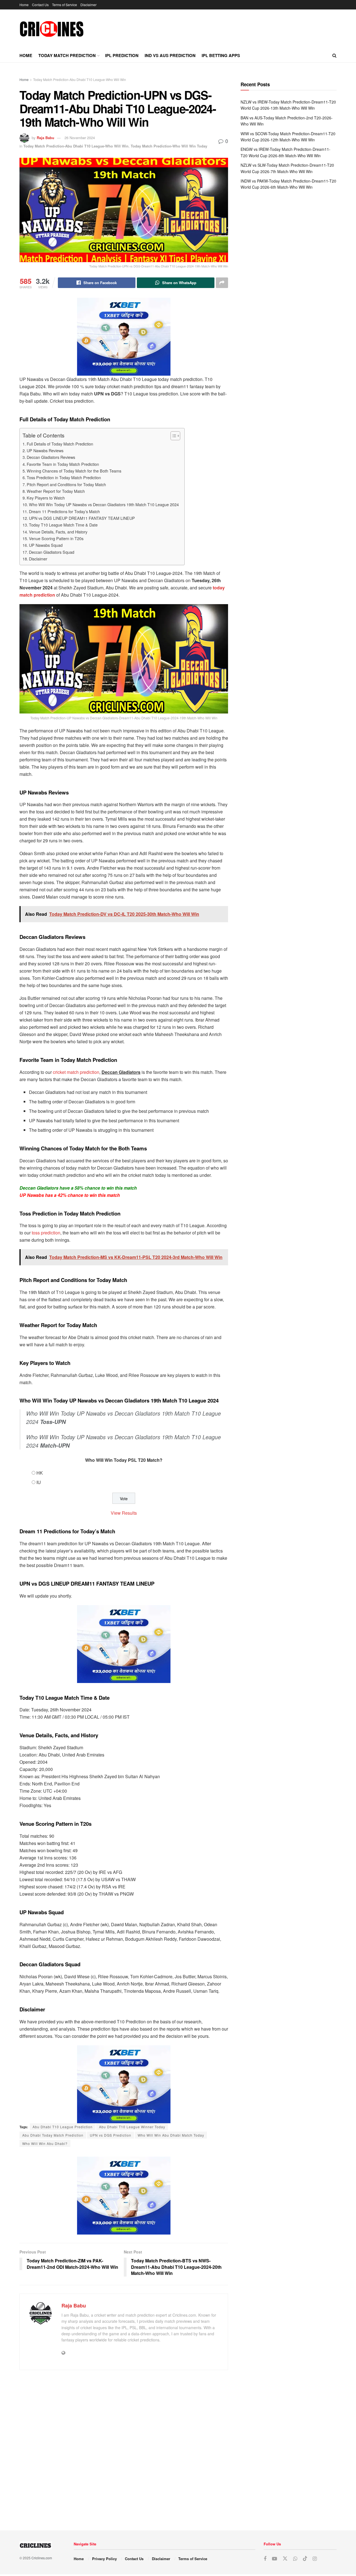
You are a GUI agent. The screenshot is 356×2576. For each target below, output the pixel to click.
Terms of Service (65, 5)
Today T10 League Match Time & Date (63, 525)
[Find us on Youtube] (275, 2559)
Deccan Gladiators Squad (52, 552)
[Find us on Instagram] (315, 2559)
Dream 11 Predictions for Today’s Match (64, 511)
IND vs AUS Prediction (170, 55)
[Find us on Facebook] (265, 2559)
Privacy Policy (104, 2559)
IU (39, 1482)
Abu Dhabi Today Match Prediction (53, 2135)
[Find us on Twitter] (285, 2559)
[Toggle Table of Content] (173, 436)
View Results (124, 1513)
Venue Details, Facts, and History (58, 532)
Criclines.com (42, 2558)
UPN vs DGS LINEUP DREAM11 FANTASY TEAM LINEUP (82, 518)
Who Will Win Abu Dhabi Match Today (171, 2135)
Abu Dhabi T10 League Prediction (63, 2127)
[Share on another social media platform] (222, 283)
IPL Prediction (122, 55)
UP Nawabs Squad (46, 545)
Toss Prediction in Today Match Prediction (64, 477)
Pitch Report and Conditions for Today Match (66, 484)
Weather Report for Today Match (56, 491)
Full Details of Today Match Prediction (60, 444)
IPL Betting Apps (221, 55)
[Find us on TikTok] (305, 2559)
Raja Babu (45, 138)
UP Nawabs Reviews (45, 450)
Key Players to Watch (46, 498)
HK (40, 1473)
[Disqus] (124, 2448)
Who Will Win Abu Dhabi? (45, 2143)
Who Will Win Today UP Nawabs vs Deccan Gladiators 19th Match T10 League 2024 (104, 504)
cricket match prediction (76, 1072)
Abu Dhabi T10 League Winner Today (132, 2127)
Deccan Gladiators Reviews (51, 457)
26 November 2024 (80, 138)
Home (24, 5)
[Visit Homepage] (52, 29)
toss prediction (46, 1233)
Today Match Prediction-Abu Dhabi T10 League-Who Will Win (80, 79)
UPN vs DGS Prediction (111, 2135)
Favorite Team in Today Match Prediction (63, 464)
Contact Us (40, 5)
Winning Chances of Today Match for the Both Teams (74, 471)
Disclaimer (88, 5)
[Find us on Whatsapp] (295, 2559)
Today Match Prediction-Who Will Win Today (169, 146)
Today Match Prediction (67, 55)
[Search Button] (334, 55)
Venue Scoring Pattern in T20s (56, 538)
